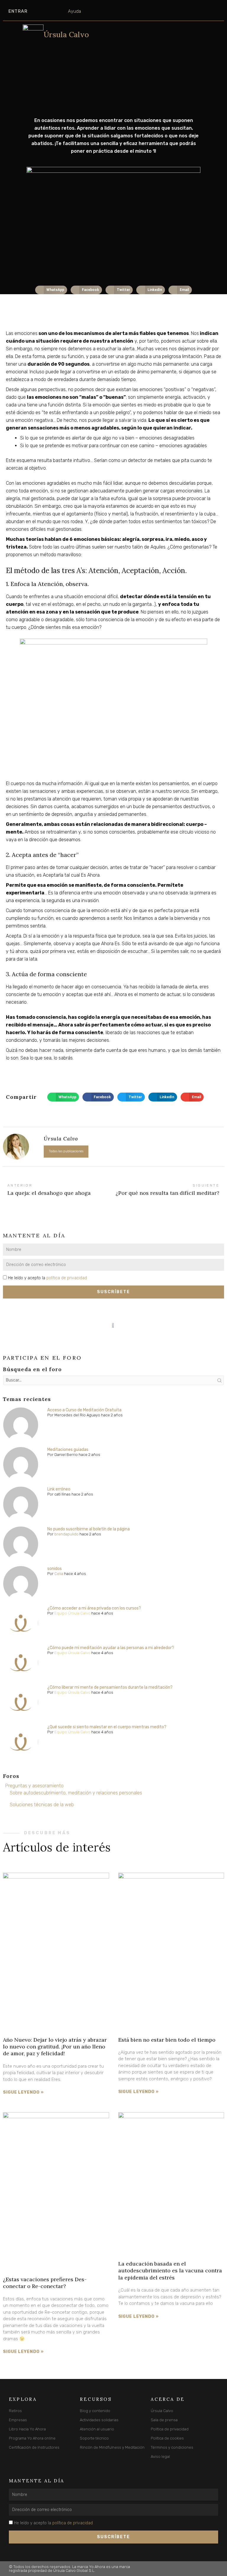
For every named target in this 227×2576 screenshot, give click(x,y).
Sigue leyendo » (23, 2092)
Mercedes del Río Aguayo (77, 1415)
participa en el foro (42, 1358)
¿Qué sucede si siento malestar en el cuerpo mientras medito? (107, 1727)
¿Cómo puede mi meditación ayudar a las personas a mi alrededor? (111, 1648)
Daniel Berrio (66, 1455)
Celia (59, 1574)
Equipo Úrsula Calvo (72, 1613)
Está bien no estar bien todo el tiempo (167, 2040)
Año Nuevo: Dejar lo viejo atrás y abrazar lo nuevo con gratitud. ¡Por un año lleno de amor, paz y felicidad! (55, 2047)
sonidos (55, 1569)
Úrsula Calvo (66, 35)
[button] (51, 290)
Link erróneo (59, 1489)
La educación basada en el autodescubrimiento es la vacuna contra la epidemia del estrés (170, 2271)
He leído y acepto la (47, 1278)
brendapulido (67, 1534)
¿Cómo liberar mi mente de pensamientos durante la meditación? (110, 1687)
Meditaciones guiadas (68, 1450)
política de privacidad (67, 1278)
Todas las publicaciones (66, 1151)
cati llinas (63, 1494)
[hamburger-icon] (13, 40)
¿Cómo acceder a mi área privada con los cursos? (94, 1608)
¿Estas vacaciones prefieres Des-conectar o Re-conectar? (45, 2283)
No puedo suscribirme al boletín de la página (89, 1529)
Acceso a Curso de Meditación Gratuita (84, 1410)
